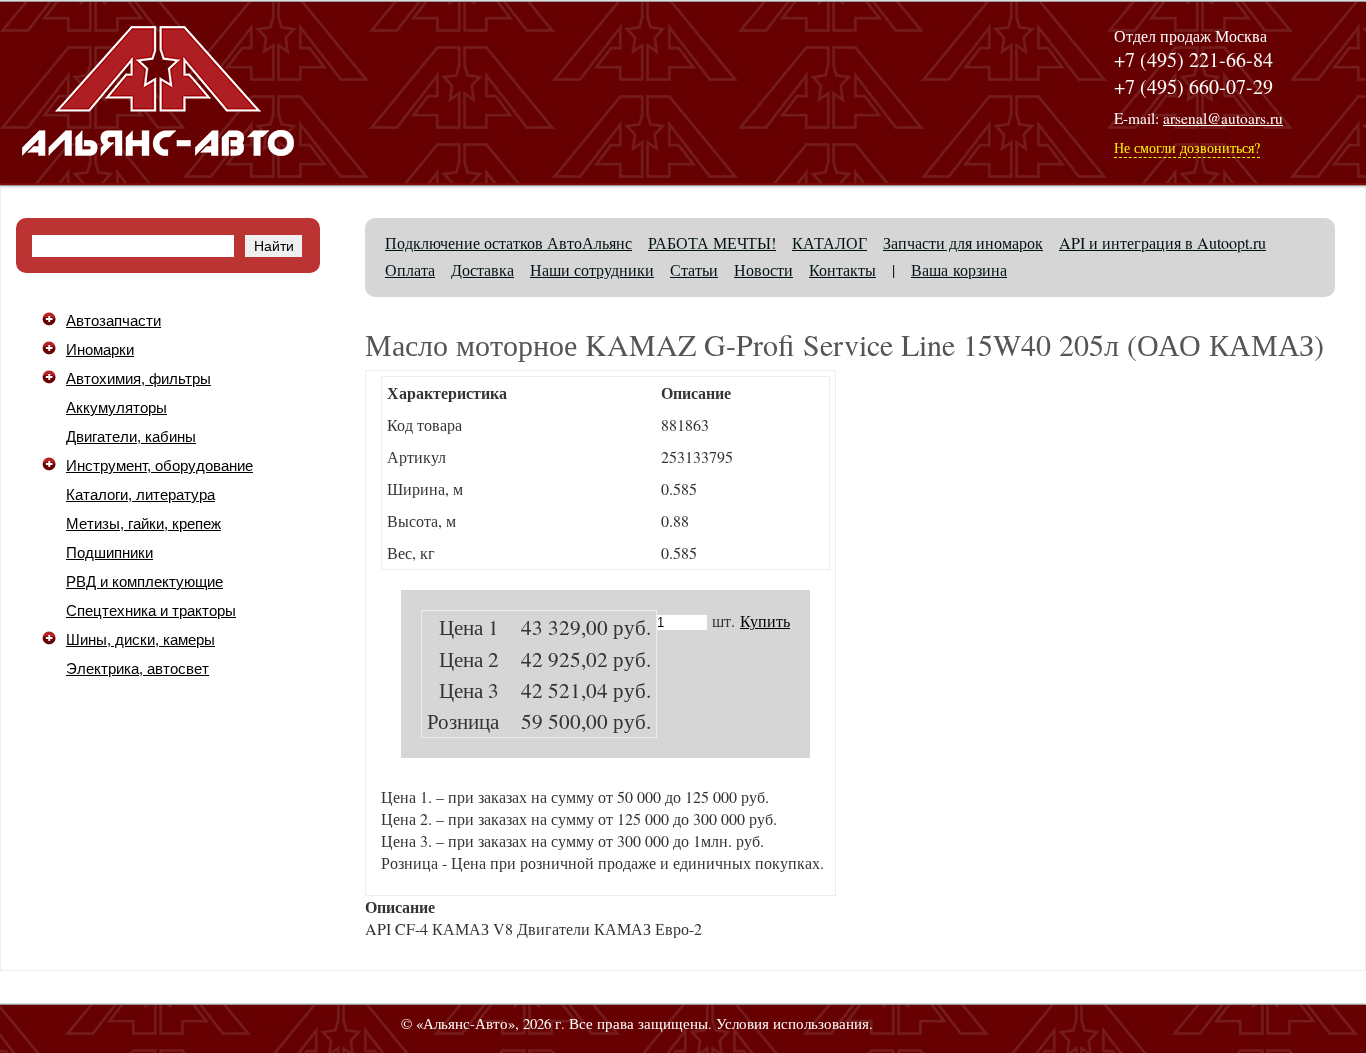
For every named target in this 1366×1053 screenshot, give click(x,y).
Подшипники (109, 553)
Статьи (694, 269)
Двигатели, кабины (131, 437)
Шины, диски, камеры (140, 640)
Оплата (410, 269)
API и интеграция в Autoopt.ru (1162, 242)
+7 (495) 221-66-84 (1193, 59)
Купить (765, 620)
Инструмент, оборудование (159, 466)
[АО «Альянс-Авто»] (158, 169)
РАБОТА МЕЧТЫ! (712, 242)
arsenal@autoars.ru (1223, 118)
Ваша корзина (959, 269)
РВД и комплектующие (144, 582)
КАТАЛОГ (829, 242)
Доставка (482, 269)
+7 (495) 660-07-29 (1193, 86)
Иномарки (100, 350)
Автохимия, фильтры (138, 379)
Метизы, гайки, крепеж (143, 524)
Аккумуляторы (116, 408)
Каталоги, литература (140, 495)
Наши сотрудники (592, 269)
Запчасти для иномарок (963, 242)
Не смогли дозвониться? (1187, 147)
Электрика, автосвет (137, 669)
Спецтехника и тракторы (151, 611)
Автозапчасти (113, 321)
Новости (763, 269)
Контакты (842, 269)
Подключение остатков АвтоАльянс (508, 242)
